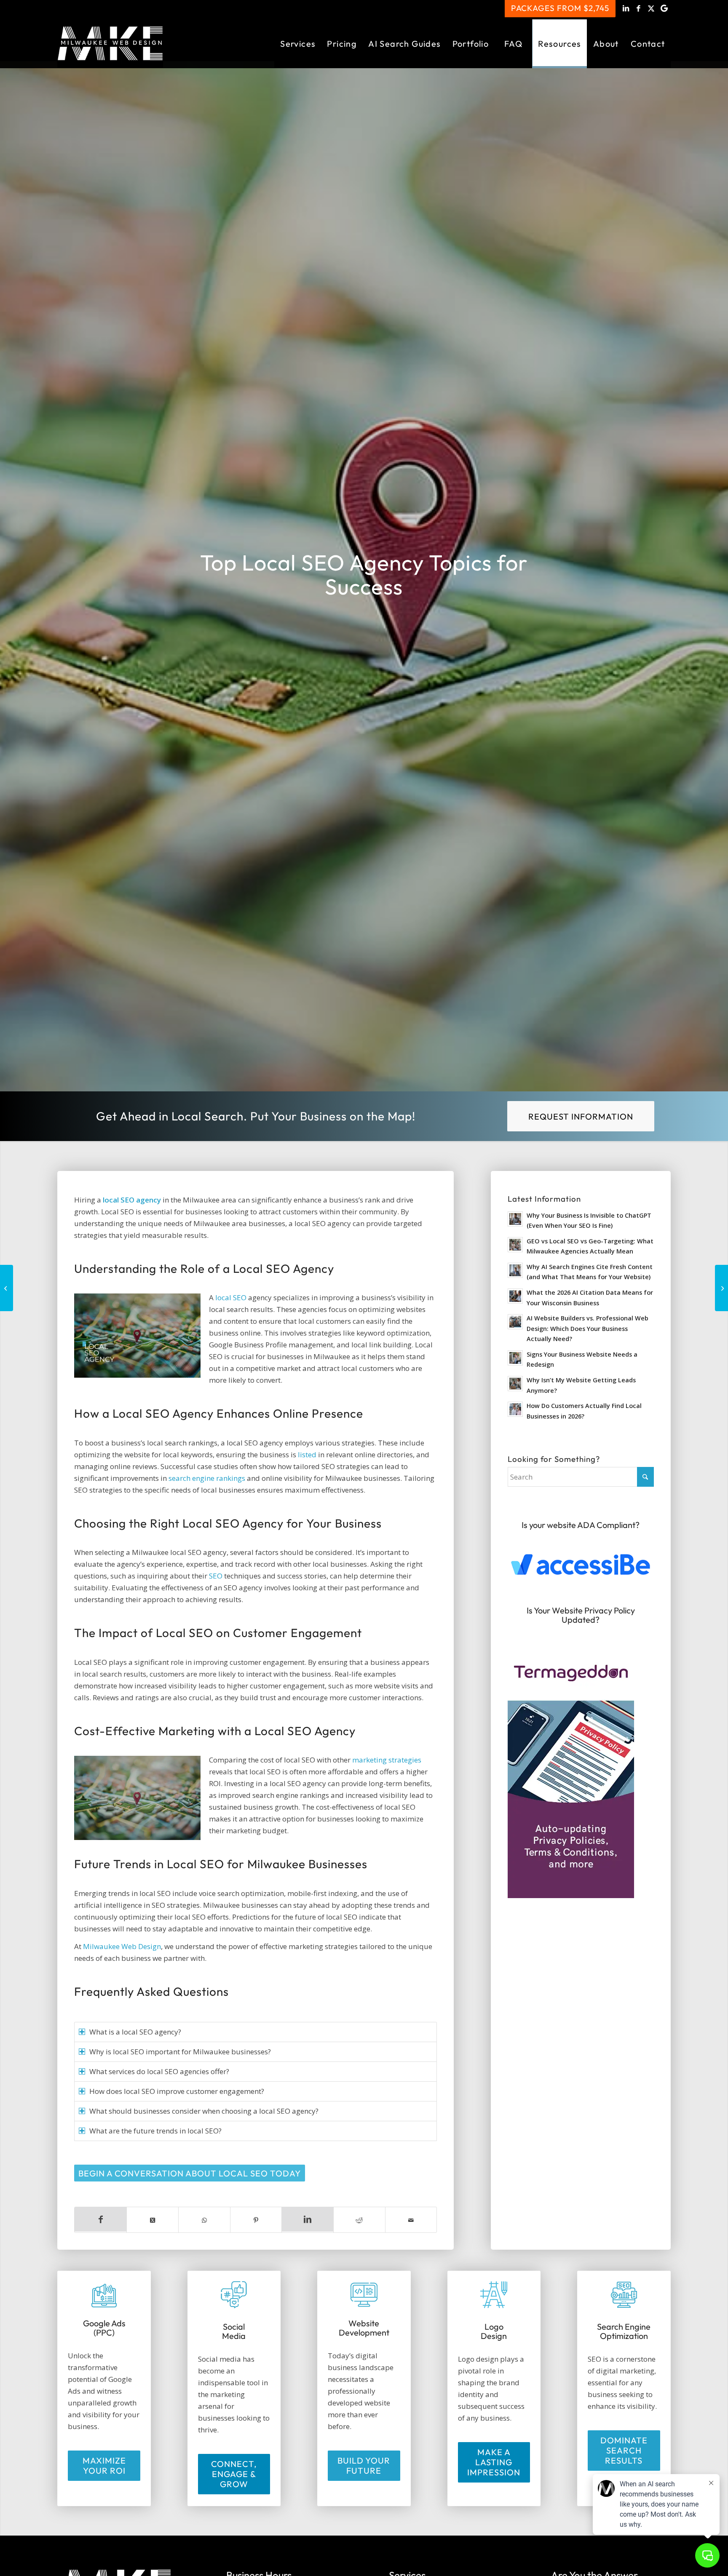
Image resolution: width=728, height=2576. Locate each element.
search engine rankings (207, 1478)
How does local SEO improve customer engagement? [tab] (177, 2091)
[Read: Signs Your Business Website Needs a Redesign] (515, 1358)
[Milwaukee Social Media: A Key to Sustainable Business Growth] (7, 1288)
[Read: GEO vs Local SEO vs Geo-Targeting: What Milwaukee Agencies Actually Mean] (515, 1245)
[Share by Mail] (411, 2220)
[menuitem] (298, 44)
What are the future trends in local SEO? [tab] (155, 2131)
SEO (216, 1576)
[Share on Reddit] (359, 2220)
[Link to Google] (664, 8)
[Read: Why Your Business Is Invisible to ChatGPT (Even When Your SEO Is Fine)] (515, 1219)
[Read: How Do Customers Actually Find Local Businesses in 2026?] (515, 1409)
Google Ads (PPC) (104, 2328)
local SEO (231, 1297)
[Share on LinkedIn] (308, 2219)
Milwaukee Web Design (122, 1946)
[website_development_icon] (364, 2295)
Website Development (364, 2328)
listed (307, 1455)
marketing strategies (387, 1760)
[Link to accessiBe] (581, 1565)
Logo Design (494, 2331)
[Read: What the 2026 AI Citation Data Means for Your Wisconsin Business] (515, 1296)
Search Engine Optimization (624, 2331)
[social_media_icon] (234, 2296)
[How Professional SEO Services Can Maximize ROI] (721, 1288)
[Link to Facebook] (639, 8)
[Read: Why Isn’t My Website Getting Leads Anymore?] (515, 1384)
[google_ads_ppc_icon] (104, 2295)
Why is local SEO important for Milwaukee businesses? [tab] (180, 2052)
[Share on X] (153, 2220)
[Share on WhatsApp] (204, 2220)
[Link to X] (652, 8)
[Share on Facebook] (100, 2219)
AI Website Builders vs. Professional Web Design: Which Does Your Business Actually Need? (587, 1328)
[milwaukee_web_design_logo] (110, 44)
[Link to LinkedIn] (626, 8)
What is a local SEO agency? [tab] (135, 2032)
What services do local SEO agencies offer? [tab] (159, 2071)
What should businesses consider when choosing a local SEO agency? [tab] (204, 2111)
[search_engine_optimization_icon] (624, 2296)
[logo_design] (494, 2296)
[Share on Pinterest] (256, 2220)
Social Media (234, 2331)
